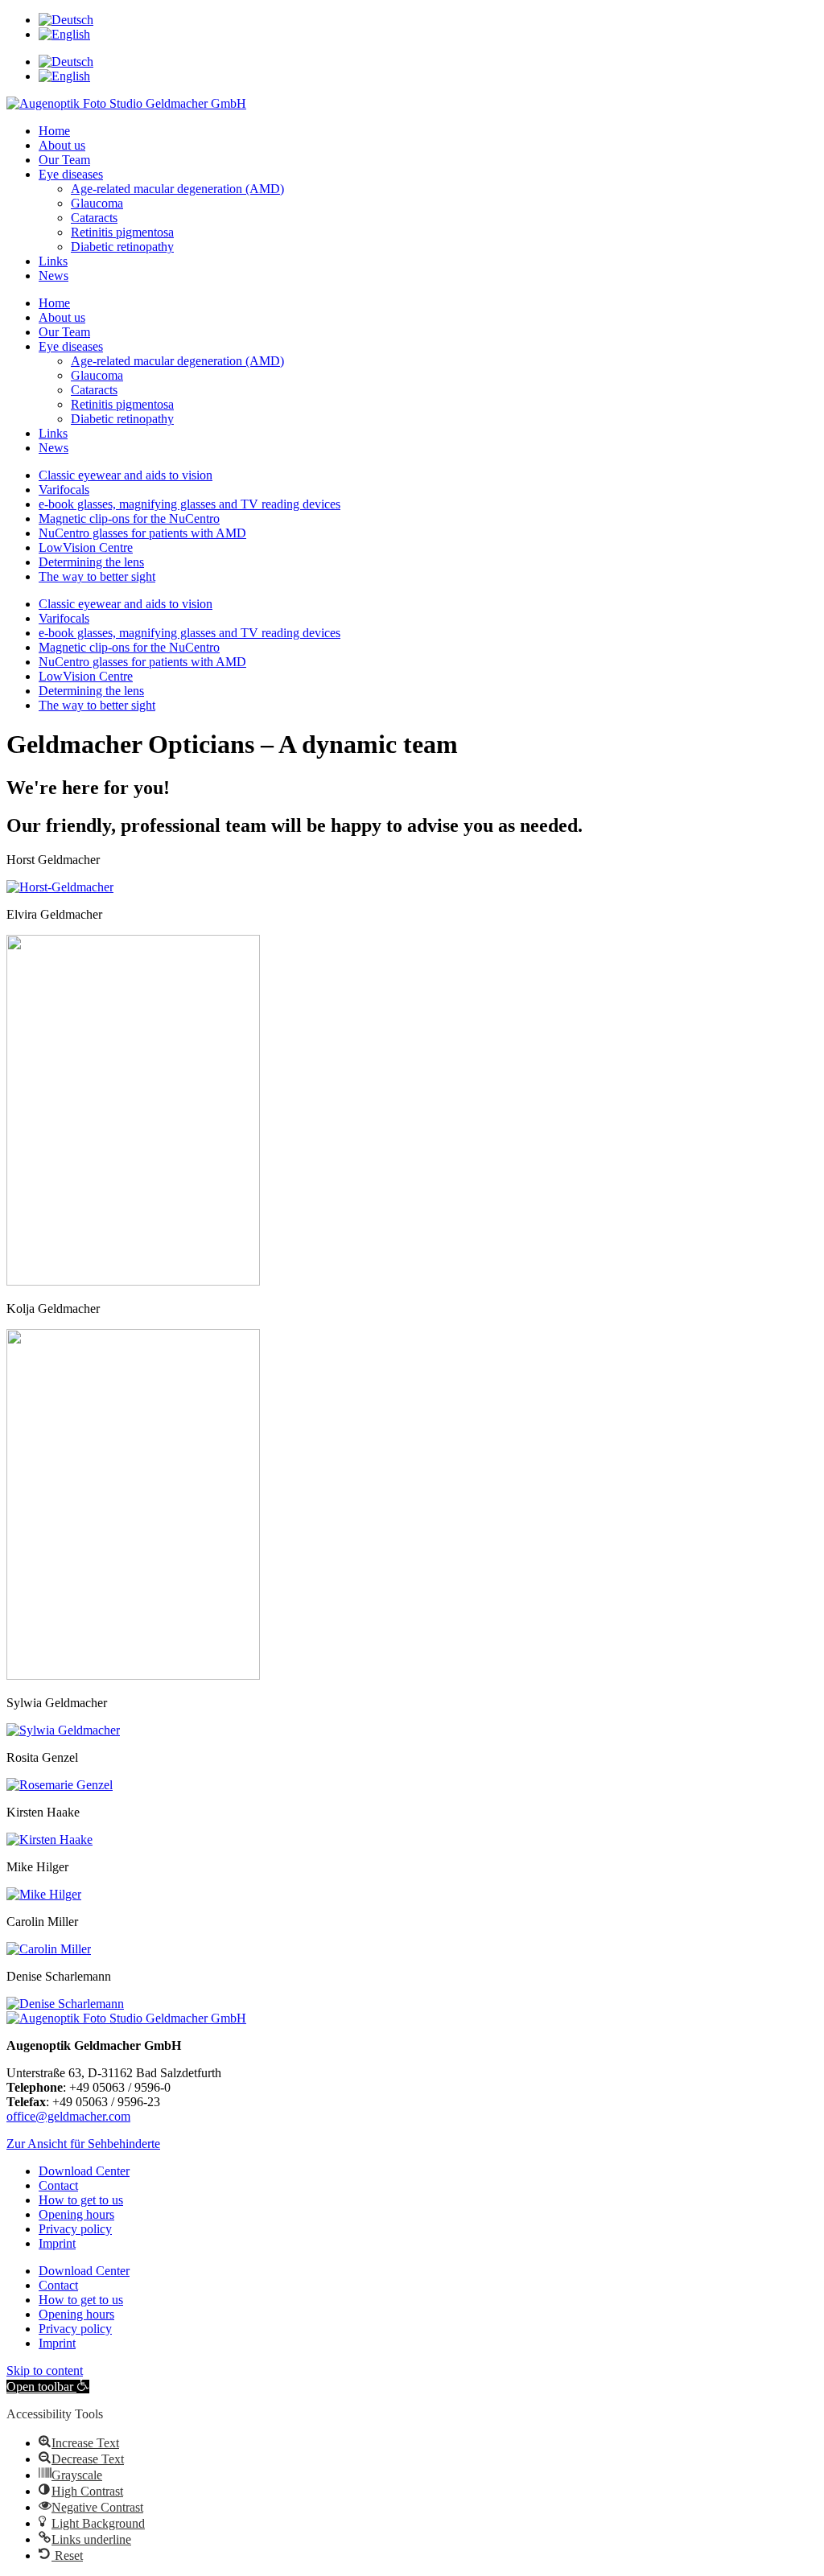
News (54, 276)
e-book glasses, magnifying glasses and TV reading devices (190, 504)
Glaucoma (97, 203)
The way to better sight (97, 576)
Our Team (64, 160)
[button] (83, 2144)
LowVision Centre (86, 547)
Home (54, 131)
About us (62, 145)
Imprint (57, 2243)
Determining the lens (91, 562)
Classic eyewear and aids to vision (126, 475)
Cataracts (94, 218)
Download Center (84, 2171)
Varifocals (64, 490)
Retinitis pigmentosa (122, 232)
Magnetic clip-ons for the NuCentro (129, 518)
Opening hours (76, 2214)
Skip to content (45, 2370)
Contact (58, 2185)
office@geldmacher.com (68, 2116)
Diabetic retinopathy (122, 247)
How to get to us (81, 2200)
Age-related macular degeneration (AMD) (177, 189)
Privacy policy (75, 2229)
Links (53, 261)
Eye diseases (71, 174)
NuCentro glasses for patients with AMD (142, 533)
